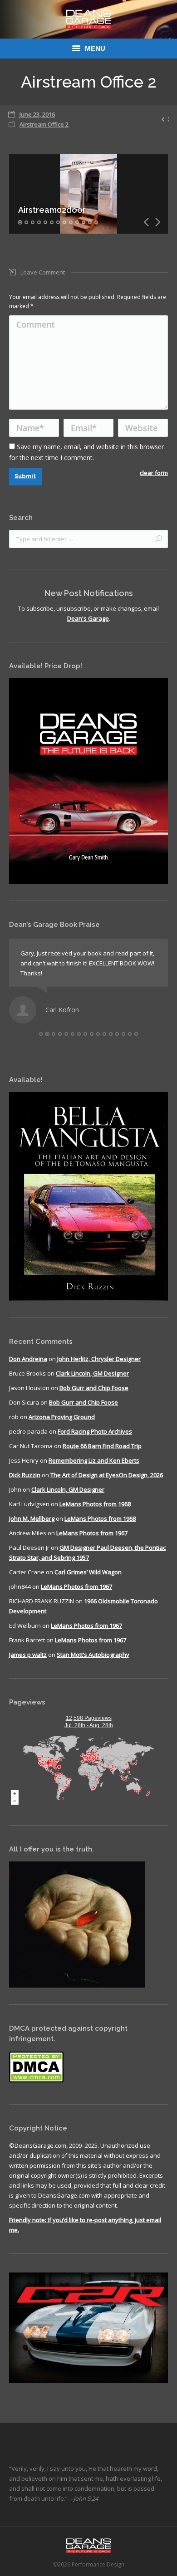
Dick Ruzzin (25, 1475)
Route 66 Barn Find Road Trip (102, 1446)
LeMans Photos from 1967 (92, 1533)
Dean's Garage (88, 618)
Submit (25, 476)
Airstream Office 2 (44, 124)
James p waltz (28, 1655)
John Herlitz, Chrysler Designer (99, 1359)
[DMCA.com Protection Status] (36, 2081)
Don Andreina (28, 1359)
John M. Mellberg (32, 1518)
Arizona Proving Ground (62, 1417)
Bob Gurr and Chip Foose (94, 1388)
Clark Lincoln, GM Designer (92, 1373)
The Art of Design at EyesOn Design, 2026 (107, 1475)
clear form (154, 473)
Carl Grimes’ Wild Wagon (88, 1572)
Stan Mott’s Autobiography (93, 1655)
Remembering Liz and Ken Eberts (94, 1460)
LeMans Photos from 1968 (95, 1504)
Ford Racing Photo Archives (95, 1431)
